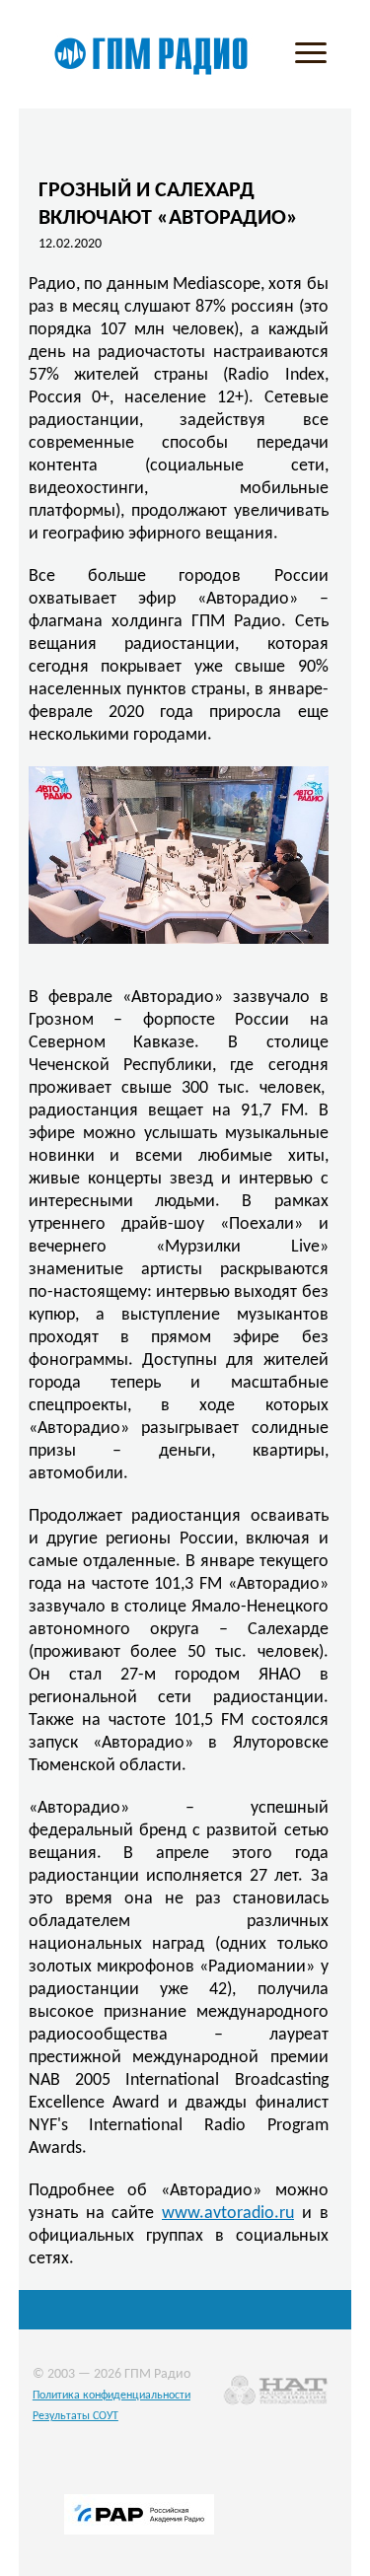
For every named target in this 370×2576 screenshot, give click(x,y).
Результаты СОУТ (75, 2416)
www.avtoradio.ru (228, 2214)
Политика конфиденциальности (111, 2396)
